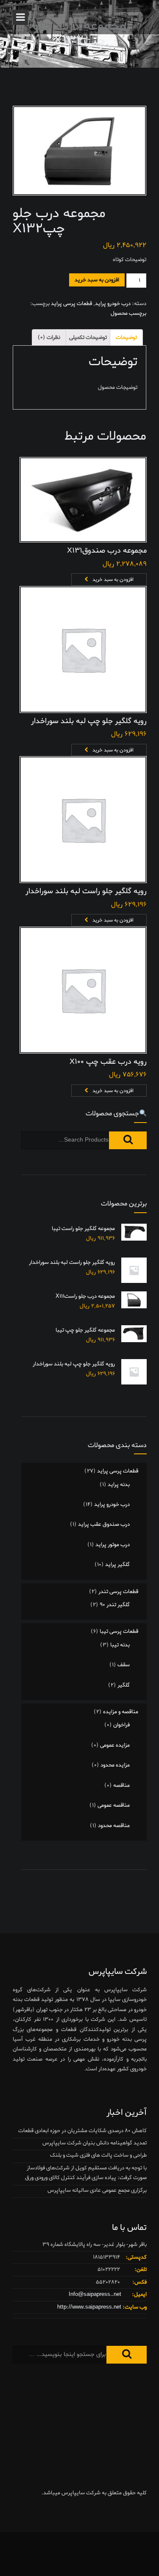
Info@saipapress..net (95, 2294)
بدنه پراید (119, 1485)
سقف (124, 1665)
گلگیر (124, 1685)
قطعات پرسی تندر (118, 1592)
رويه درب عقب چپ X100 (108, 1062)
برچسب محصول (128, 313)
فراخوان (121, 1725)
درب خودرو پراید (113, 304)
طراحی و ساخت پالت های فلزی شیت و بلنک (98, 2155)
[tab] (126, 337)
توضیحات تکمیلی (88, 337)
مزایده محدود (115, 1765)
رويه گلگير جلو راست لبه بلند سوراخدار (86, 891)
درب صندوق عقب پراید (104, 1524)
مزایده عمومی (115, 1745)
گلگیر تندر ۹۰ (115, 1605)
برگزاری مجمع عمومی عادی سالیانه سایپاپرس (97, 2190)
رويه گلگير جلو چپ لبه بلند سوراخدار (89, 721)
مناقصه (121, 1785)
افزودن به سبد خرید (97, 280)
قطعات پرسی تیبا (119, 1631)
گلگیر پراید (117, 1565)
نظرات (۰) (49, 337)
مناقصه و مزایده (121, 1712)
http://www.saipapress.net (89, 2307)
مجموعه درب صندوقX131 (107, 551)
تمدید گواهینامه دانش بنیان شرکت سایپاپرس (95, 2143)
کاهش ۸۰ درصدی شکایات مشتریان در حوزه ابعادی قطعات (82, 2131)
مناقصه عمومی (114, 1805)
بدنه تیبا (120, 1645)
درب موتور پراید (113, 1545)
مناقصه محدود (114, 1826)
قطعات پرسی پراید (71, 304)
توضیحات (126, 337)
